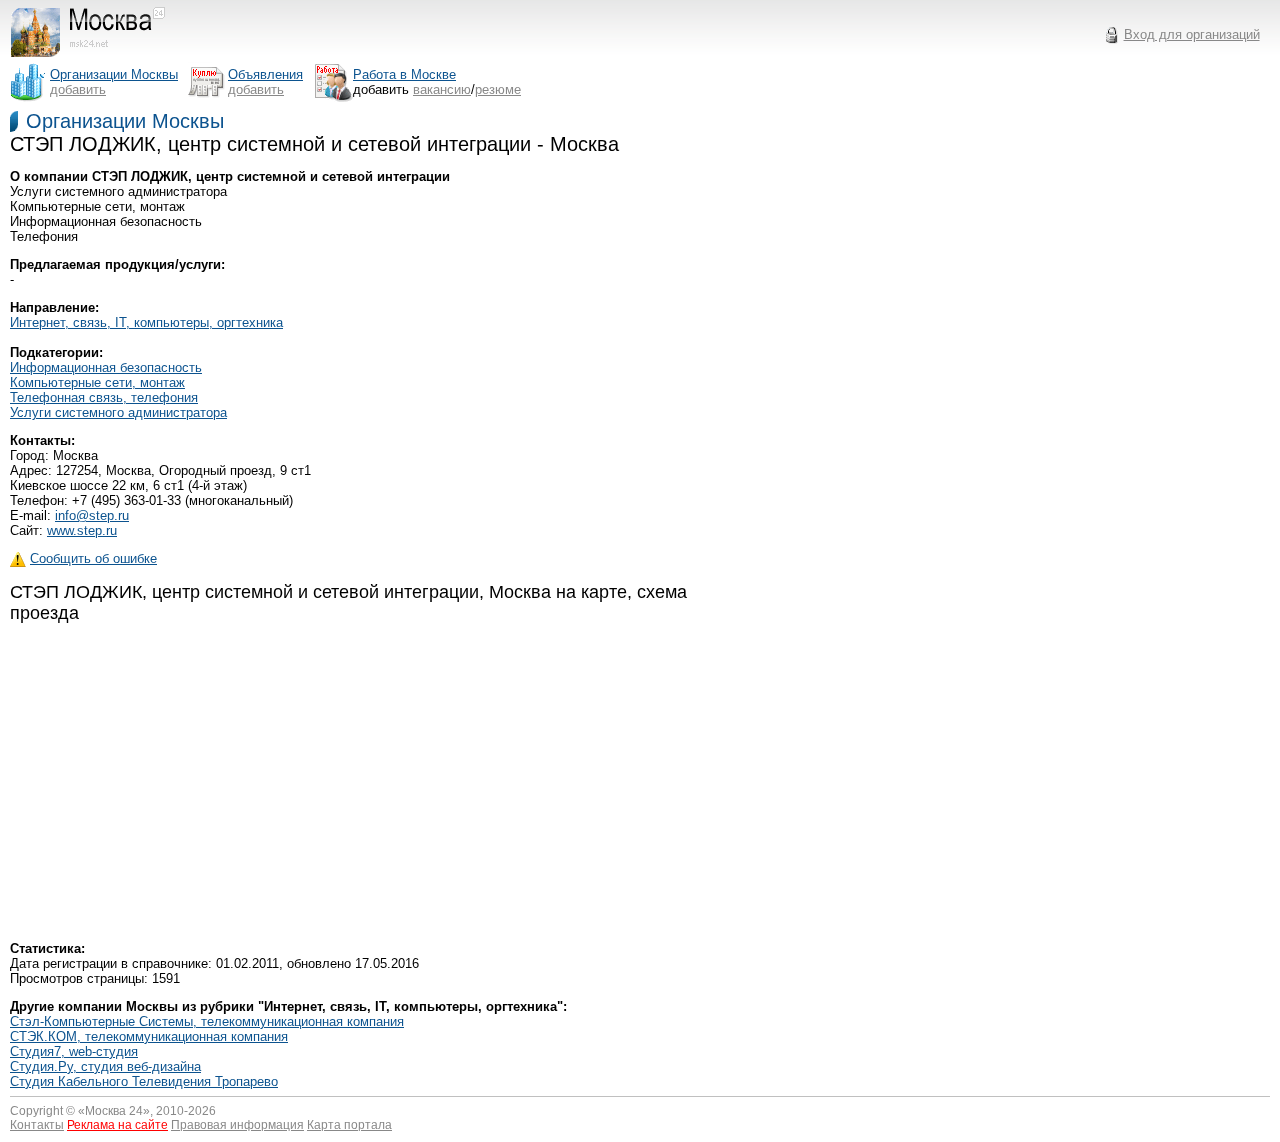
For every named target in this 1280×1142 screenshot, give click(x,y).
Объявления (265, 74)
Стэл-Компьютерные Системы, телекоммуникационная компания (207, 1021)
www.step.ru (82, 530)
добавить (78, 89)
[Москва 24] (97, 57)
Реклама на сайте (117, 1125)
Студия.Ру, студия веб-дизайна (105, 1066)
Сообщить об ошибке (93, 558)
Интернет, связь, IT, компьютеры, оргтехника (146, 322)
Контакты (37, 1125)
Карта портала (349, 1125)
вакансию (442, 89)
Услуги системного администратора (118, 412)
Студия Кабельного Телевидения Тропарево (144, 1081)
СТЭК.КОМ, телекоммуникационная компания (149, 1036)
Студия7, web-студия (74, 1051)
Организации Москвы (125, 121)
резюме (498, 89)
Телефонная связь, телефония (104, 397)
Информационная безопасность (106, 367)
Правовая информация (237, 1125)
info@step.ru (92, 515)
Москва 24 (114, 1111)
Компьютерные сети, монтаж (97, 382)
